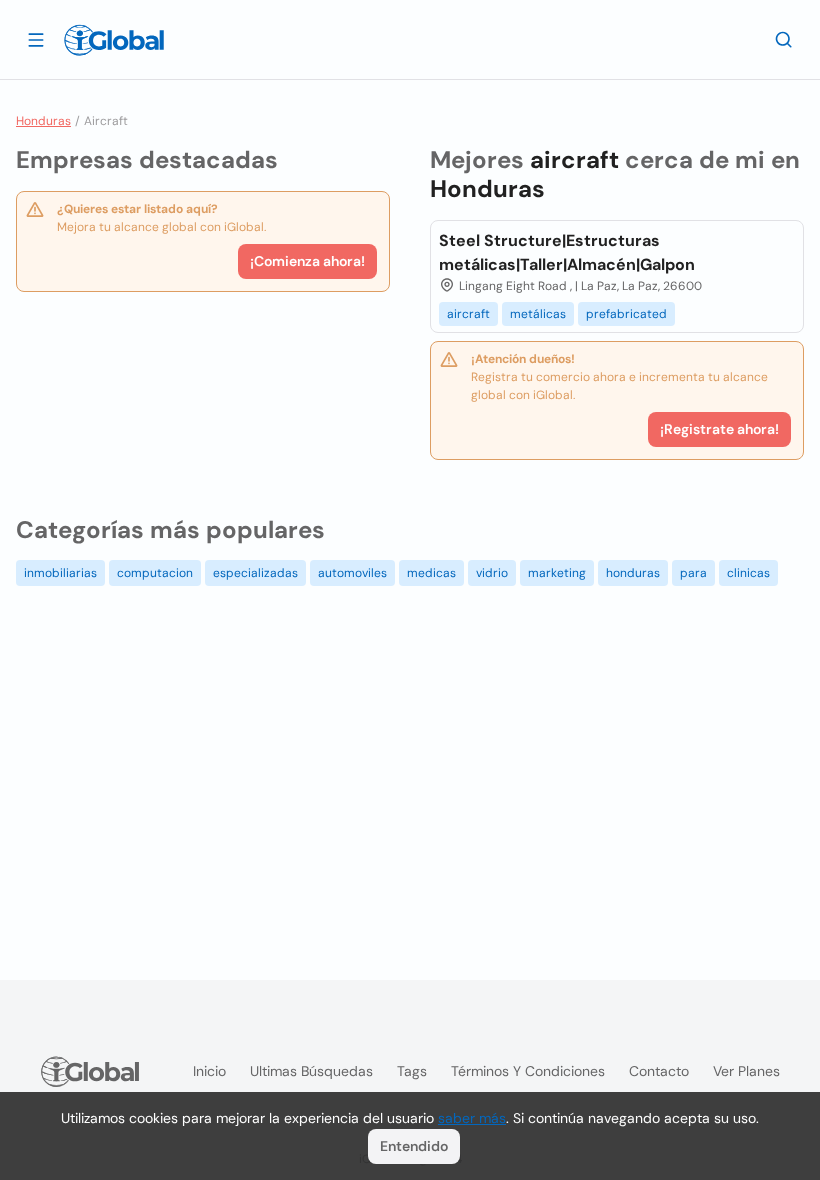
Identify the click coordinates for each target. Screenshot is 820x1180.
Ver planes (746, 1071)
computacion (155, 573)
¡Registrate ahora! (719, 429)
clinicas (748, 573)
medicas (431, 573)
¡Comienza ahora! (307, 261)
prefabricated (626, 314)
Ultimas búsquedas (311, 1071)
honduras (633, 573)
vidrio (492, 573)
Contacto (659, 1071)
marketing (557, 573)
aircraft (468, 314)
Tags (412, 1071)
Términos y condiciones (528, 1071)
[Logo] (114, 40)
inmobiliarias (60, 573)
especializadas (255, 573)
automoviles (352, 573)
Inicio (209, 1071)
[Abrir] (36, 39)
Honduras (43, 121)
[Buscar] (784, 39)
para (693, 573)
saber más (472, 1118)
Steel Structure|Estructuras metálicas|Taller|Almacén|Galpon (567, 252)
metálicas (538, 314)
